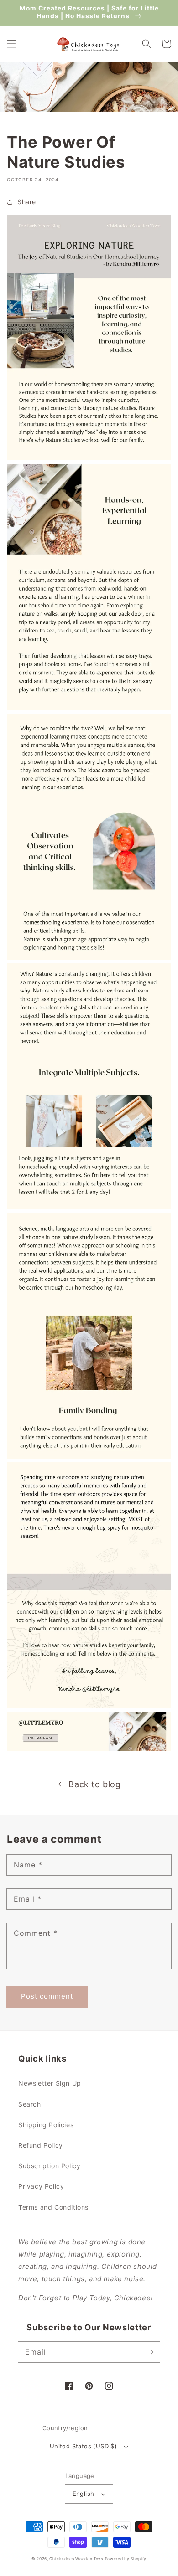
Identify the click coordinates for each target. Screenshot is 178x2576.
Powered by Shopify (126, 2559)
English (84, 2494)
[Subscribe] (150, 2352)
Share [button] (27, 202)
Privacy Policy (41, 2186)
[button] (11, 44)
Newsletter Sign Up (50, 2083)
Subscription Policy (49, 2166)
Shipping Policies (46, 2125)
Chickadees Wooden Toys (76, 2559)
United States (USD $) (83, 2446)
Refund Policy (41, 2145)
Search (30, 2104)
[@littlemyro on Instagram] (89, 1748)
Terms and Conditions (53, 2207)
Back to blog (94, 1784)
